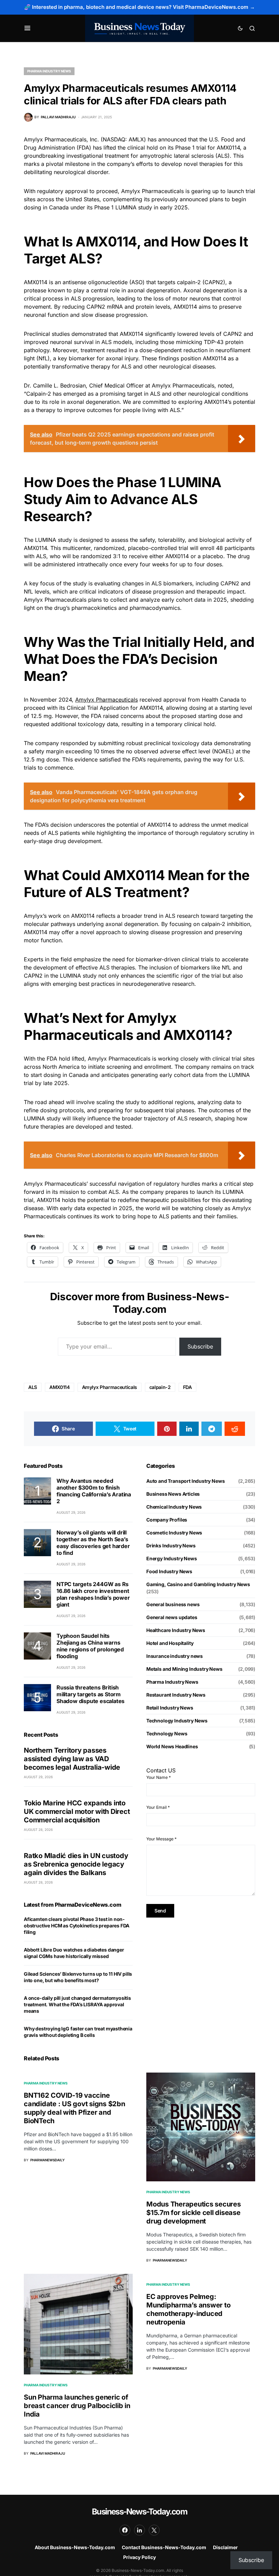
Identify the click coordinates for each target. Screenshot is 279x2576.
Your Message (161, 1839)
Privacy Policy (139, 2557)
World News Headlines (172, 1746)
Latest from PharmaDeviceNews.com (72, 1905)
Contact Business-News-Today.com (164, 2547)
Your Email (158, 1807)
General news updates (172, 1617)
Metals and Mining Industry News (184, 1669)
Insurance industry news (175, 1656)
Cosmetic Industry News (174, 1533)
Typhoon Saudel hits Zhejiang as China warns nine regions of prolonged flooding (90, 1646)
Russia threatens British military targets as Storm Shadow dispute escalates (91, 1694)
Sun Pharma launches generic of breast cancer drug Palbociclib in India (77, 2406)
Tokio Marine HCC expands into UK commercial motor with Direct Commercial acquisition (77, 1811)
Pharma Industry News (49, 71)
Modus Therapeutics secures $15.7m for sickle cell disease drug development (194, 2213)
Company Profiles (167, 1520)
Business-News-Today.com (139, 2512)
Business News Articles (173, 1494)
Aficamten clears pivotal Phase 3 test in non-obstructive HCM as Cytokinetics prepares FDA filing (77, 1926)
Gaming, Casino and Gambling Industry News (198, 1584)
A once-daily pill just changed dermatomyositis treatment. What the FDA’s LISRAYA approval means (77, 2004)
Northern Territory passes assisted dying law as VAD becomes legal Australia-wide (72, 1759)
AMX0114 (60, 1387)
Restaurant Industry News (176, 1695)
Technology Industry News (177, 1721)
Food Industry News (169, 1571)
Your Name (159, 1777)
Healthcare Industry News (176, 1630)
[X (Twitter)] (154, 2530)
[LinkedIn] (139, 2530)
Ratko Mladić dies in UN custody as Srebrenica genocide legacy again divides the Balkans (76, 1864)
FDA (187, 1387)
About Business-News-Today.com (75, 2547)
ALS (33, 1387)
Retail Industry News (170, 1708)
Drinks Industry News (171, 1545)
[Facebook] (125, 2530)
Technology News (167, 1733)
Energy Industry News (172, 1558)
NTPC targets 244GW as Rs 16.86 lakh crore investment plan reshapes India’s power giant (93, 1594)
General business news (173, 1604)
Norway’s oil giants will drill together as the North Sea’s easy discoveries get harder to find (93, 1543)
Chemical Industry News (174, 1507)
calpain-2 (160, 1387)
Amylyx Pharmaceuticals (106, 700)
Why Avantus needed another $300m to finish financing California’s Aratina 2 (94, 1491)
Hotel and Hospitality (170, 1643)
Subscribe (200, 1346)
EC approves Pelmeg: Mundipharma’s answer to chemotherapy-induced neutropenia (188, 2309)
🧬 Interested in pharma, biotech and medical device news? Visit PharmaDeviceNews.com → (139, 7)
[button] (27, 28)
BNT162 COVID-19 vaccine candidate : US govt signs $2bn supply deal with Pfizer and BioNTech (75, 2108)
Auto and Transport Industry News (185, 1481)
